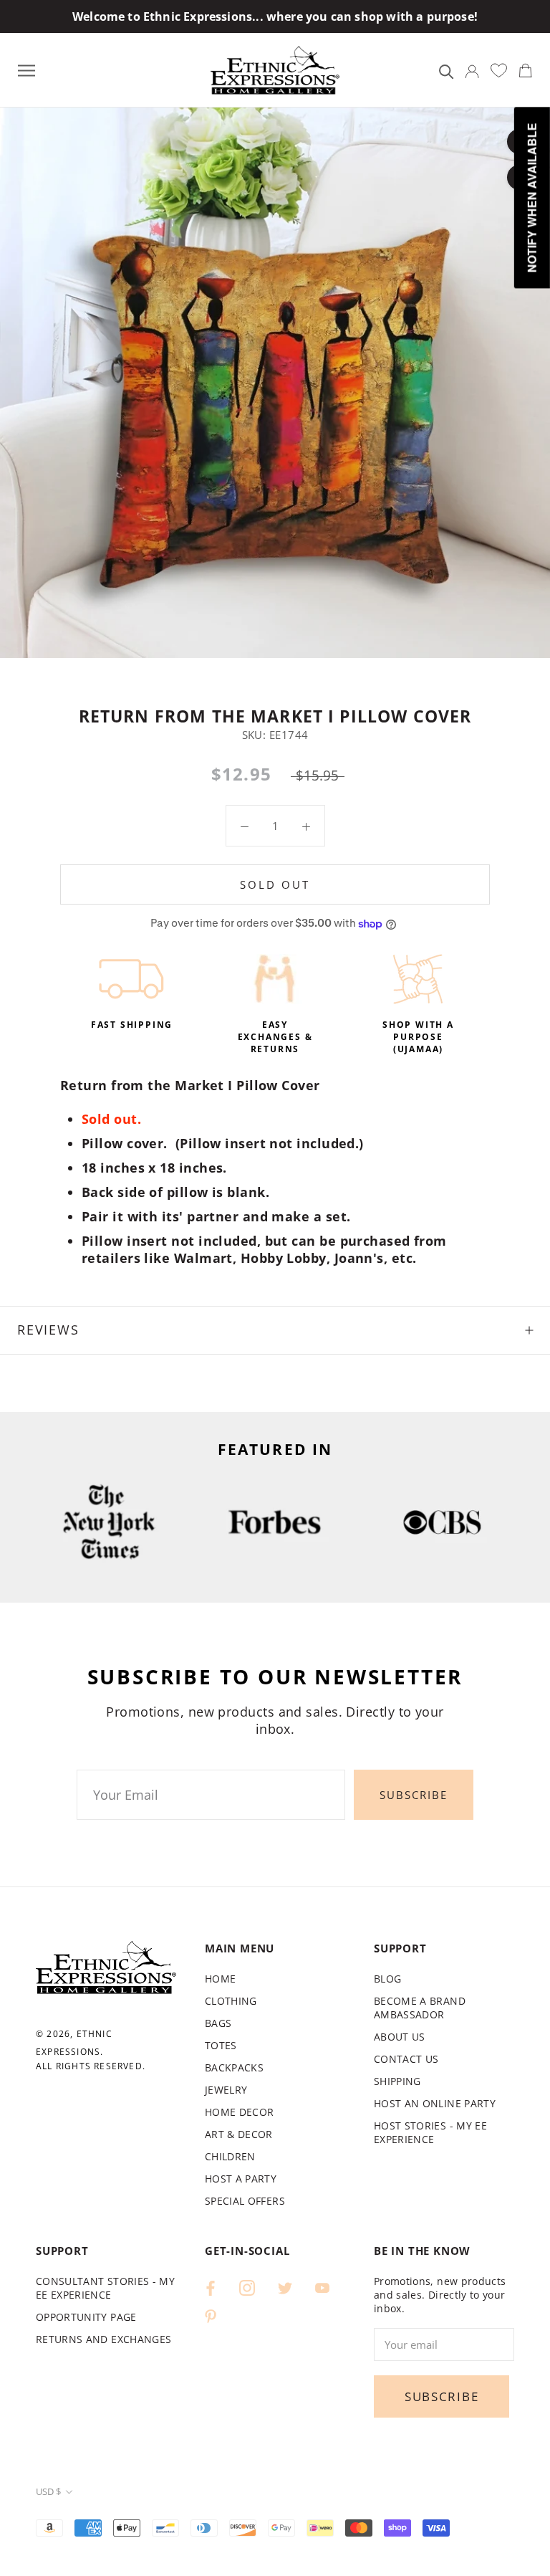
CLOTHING (231, 2001)
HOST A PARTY (241, 2179)
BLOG (387, 1979)
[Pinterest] (211, 2315)
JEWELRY (226, 2090)
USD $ (48, 2491)
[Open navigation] (26, 70)
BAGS (218, 2023)
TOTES (221, 2045)
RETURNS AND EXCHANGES (103, 2339)
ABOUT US (400, 2037)
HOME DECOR (240, 2112)
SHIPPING (397, 2081)
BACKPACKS (234, 2067)
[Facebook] (211, 2287)
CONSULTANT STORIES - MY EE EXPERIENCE (105, 2288)
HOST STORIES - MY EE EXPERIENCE (430, 2132)
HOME (220, 1979)
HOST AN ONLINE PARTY (435, 2103)
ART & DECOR (239, 2134)
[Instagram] (247, 2287)
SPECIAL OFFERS (245, 2201)
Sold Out (275, 884)
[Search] (447, 71)
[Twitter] (285, 2287)
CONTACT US (406, 2059)
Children (230, 2156)
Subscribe (414, 1795)
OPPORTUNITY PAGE (86, 2317)
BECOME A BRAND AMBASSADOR (420, 2008)
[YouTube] (322, 2287)
